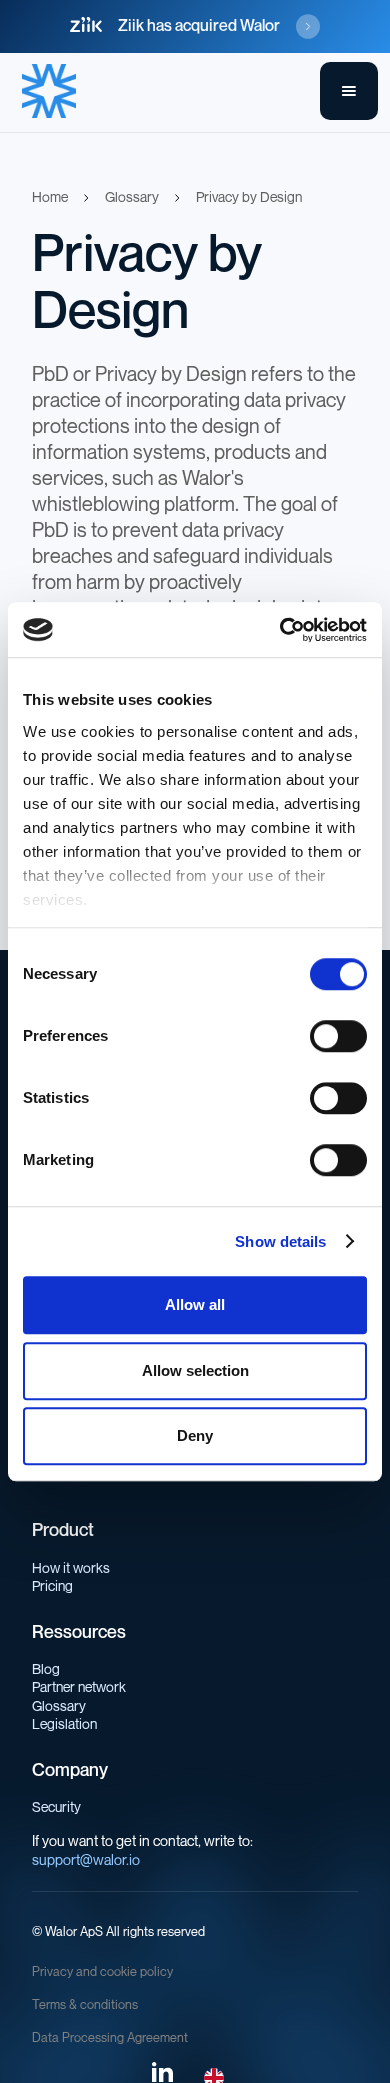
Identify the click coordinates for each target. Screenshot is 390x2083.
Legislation (64, 1724)
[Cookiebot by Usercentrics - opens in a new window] (280, 630)
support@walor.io (86, 1860)
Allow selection (195, 1370)
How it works (71, 1568)
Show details (280, 1241)
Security (56, 1807)
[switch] (338, 1036)
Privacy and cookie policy (102, 1972)
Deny (195, 1435)
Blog (46, 1669)
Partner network (79, 1687)
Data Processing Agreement (110, 2038)
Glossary (59, 1706)
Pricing (52, 1586)
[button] (349, 91)
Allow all (195, 1304)
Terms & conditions (85, 2005)
